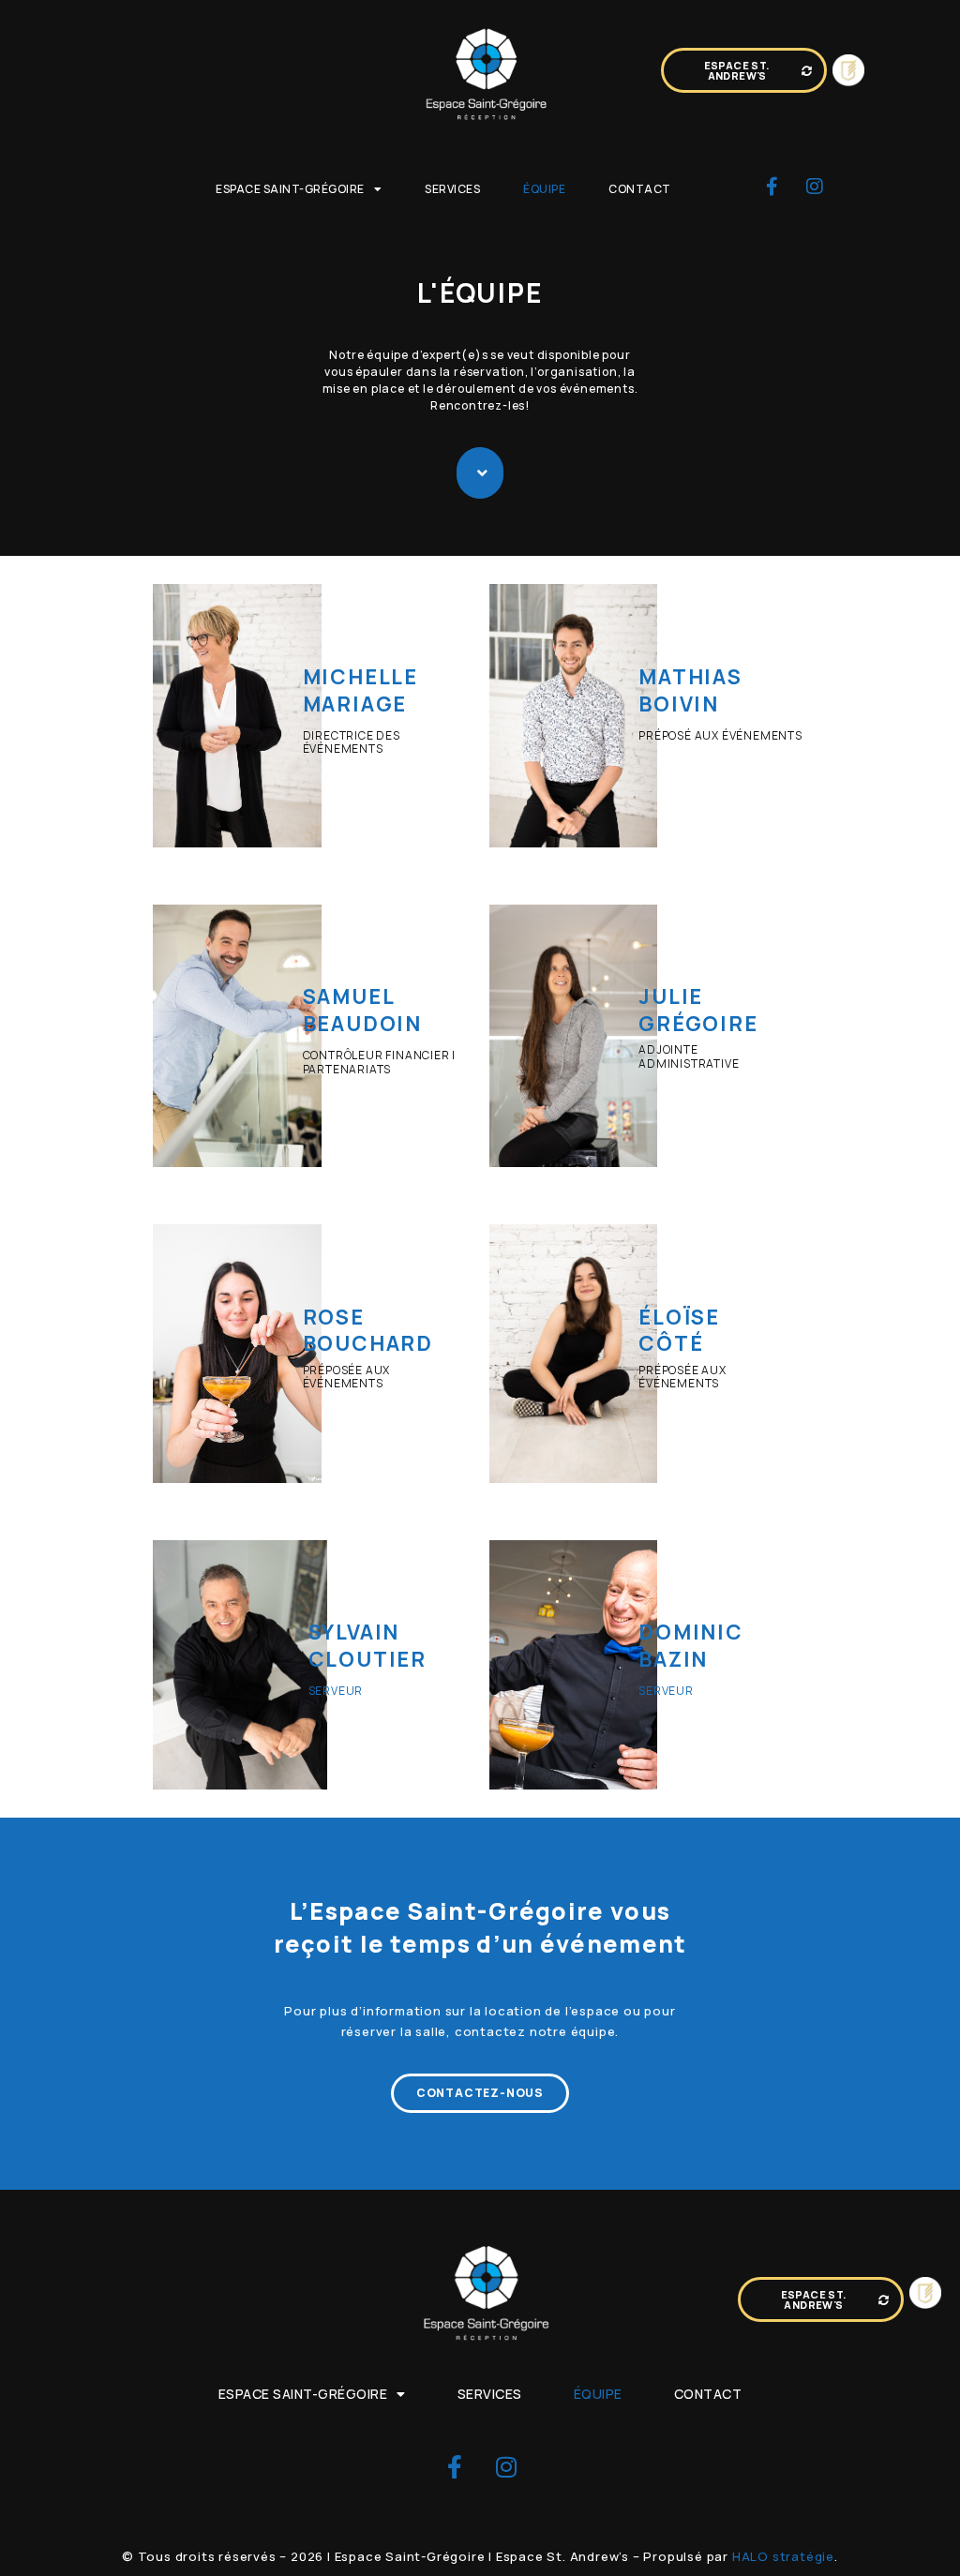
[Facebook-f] (772, 187)
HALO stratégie (783, 2556)
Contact (640, 189)
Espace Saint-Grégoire (290, 189)
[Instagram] (815, 187)
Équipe (544, 189)
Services (452, 189)
